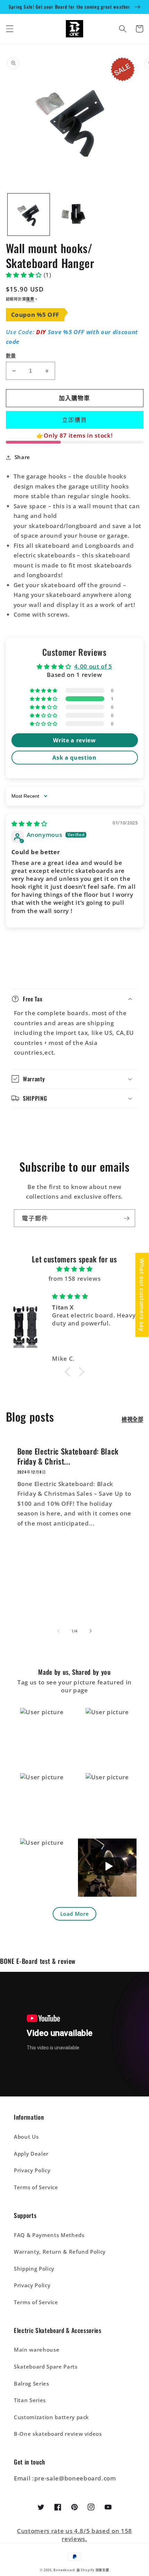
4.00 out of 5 (93, 666)
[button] (9, 29)
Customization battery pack (51, 2417)
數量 (11, 356)
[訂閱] (126, 1218)
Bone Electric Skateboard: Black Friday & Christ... (68, 1456)
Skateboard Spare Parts (46, 2367)
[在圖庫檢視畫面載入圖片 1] (29, 214)
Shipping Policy (34, 2269)
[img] (29, 824)
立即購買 (74, 420)
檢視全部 (133, 1419)
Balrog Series (32, 2384)
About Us (26, 2137)
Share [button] (22, 457)
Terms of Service (36, 2187)
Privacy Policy (32, 2170)
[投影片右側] (90, 1631)
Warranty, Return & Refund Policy (60, 2252)
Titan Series (30, 2400)
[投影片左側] (59, 1631)
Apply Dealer (31, 2154)
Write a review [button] (74, 740)
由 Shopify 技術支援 (93, 2570)
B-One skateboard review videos (58, 2434)
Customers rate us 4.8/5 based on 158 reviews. (74, 2535)
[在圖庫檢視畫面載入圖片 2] (74, 214)
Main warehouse (37, 2350)
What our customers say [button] (142, 1295)
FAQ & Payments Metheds (49, 2235)
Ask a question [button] (74, 758)
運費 (30, 299)
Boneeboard (64, 2570)
